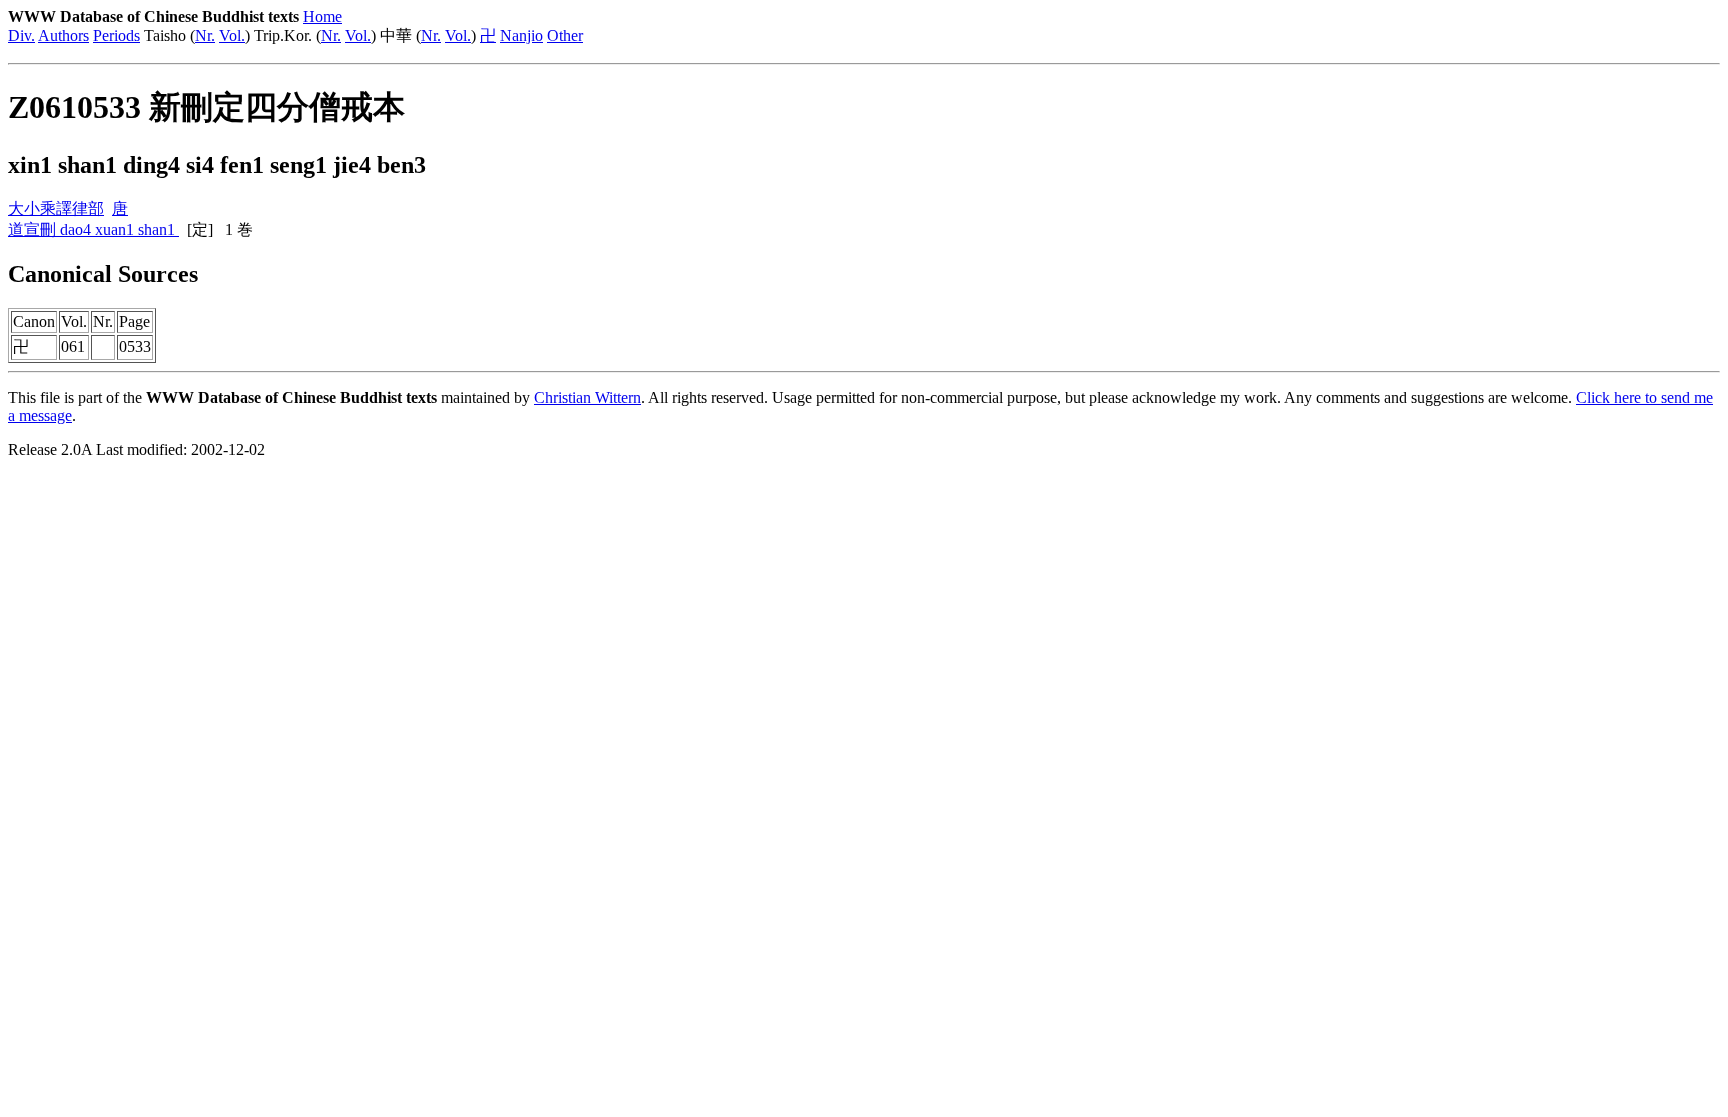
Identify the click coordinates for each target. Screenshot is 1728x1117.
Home (322, 16)
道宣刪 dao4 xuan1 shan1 (93, 229)
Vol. (232, 35)
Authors (63, 35)
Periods (116, 35)
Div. (21, 35)
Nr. (205, 35)
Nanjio (521, 35)
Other (565, 35)
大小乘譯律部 (56, 208)
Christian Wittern (587, 397)
